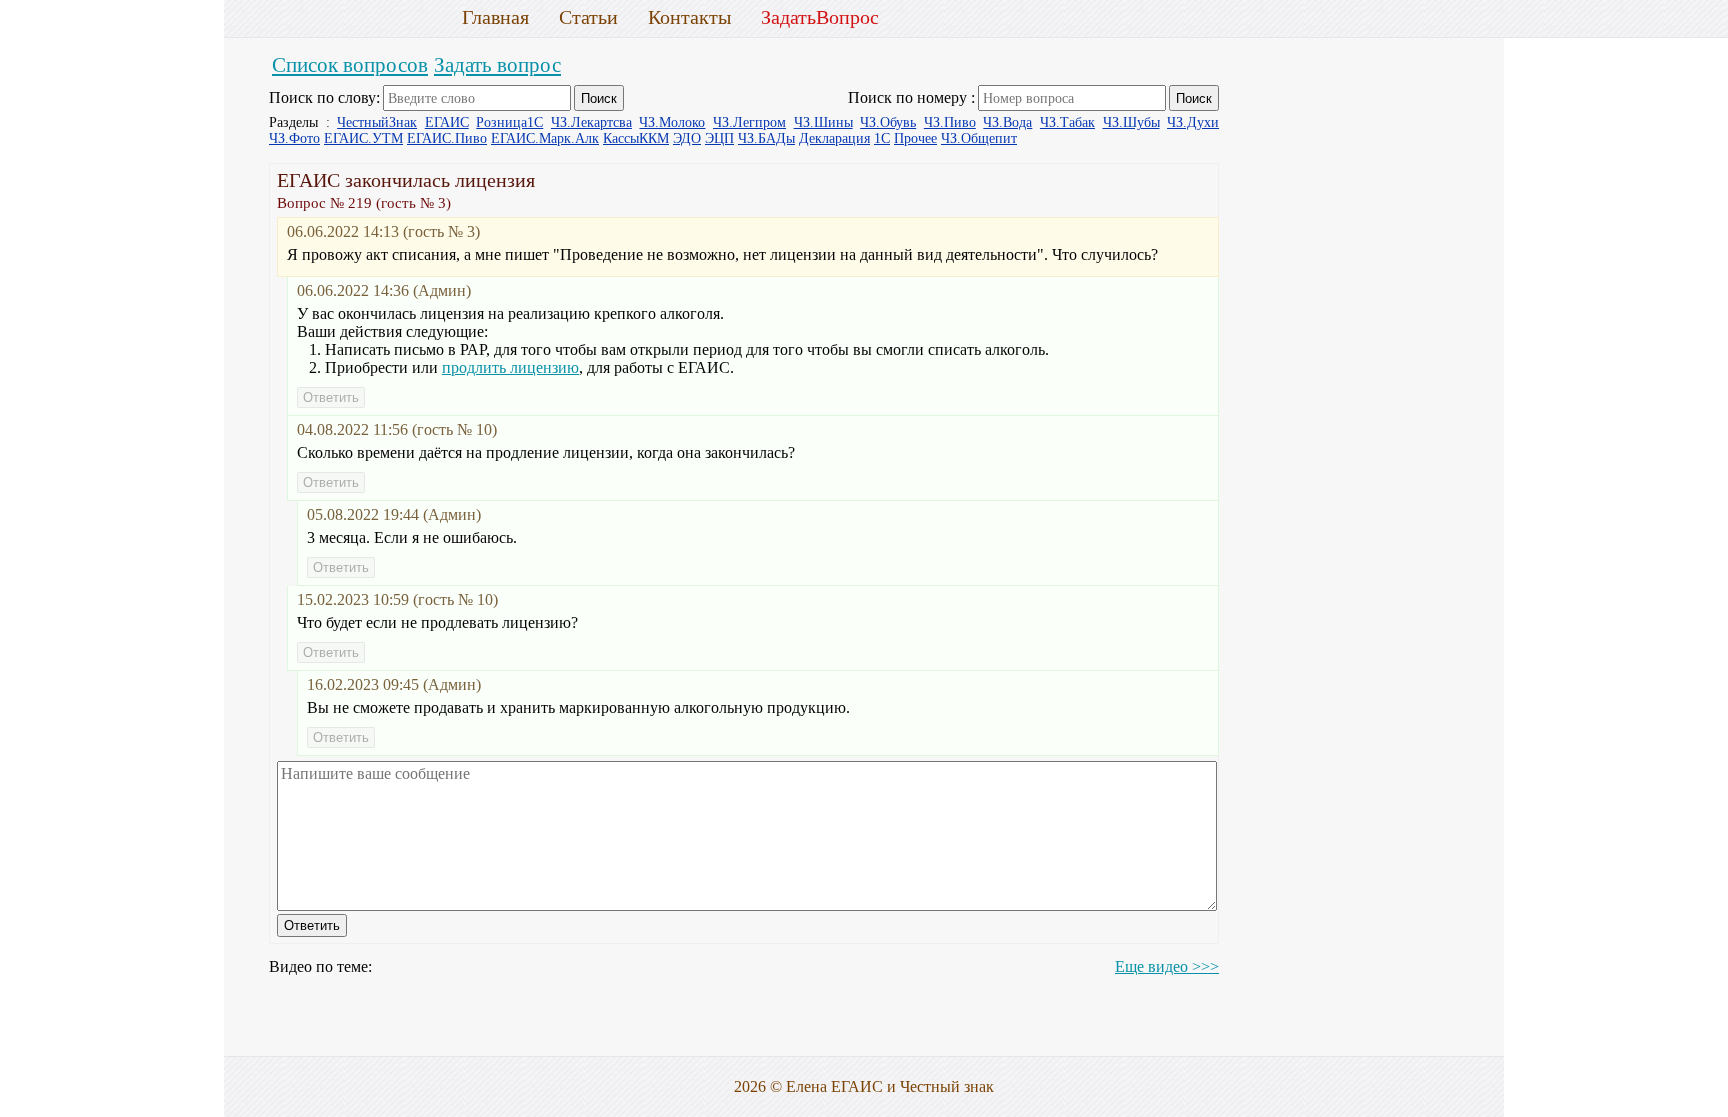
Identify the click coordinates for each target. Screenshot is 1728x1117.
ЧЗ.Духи (1193, 122)
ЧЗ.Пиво (950, 122)
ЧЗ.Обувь (888, 122)
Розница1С (509, 122)
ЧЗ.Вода (1007, 122)
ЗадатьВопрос (820, 17)
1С (882, 138)
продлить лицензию (510, 367)
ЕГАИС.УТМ (363, 138)
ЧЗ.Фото (294, 138)
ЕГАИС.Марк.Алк (545, 138)
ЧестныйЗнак (377, 122)
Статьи (588, 17)
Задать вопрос (497, 64)
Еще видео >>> (1167, 966)
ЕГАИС (447, 122)
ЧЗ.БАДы (766, 138)
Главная (495, 17)
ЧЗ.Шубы (1131, 122)
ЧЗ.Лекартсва (591, 122)
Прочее (915, 138)
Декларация (834, 138)
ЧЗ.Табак (1067, 122)
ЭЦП (719, 138)
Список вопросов (350, 64)
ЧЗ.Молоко (672, 122)
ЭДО (687, 138)
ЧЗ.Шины (823, 122)
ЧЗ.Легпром (749, 122)
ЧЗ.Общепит (979, 138)
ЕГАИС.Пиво (447, 138)
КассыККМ (636, 138)
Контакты (689, 17)
